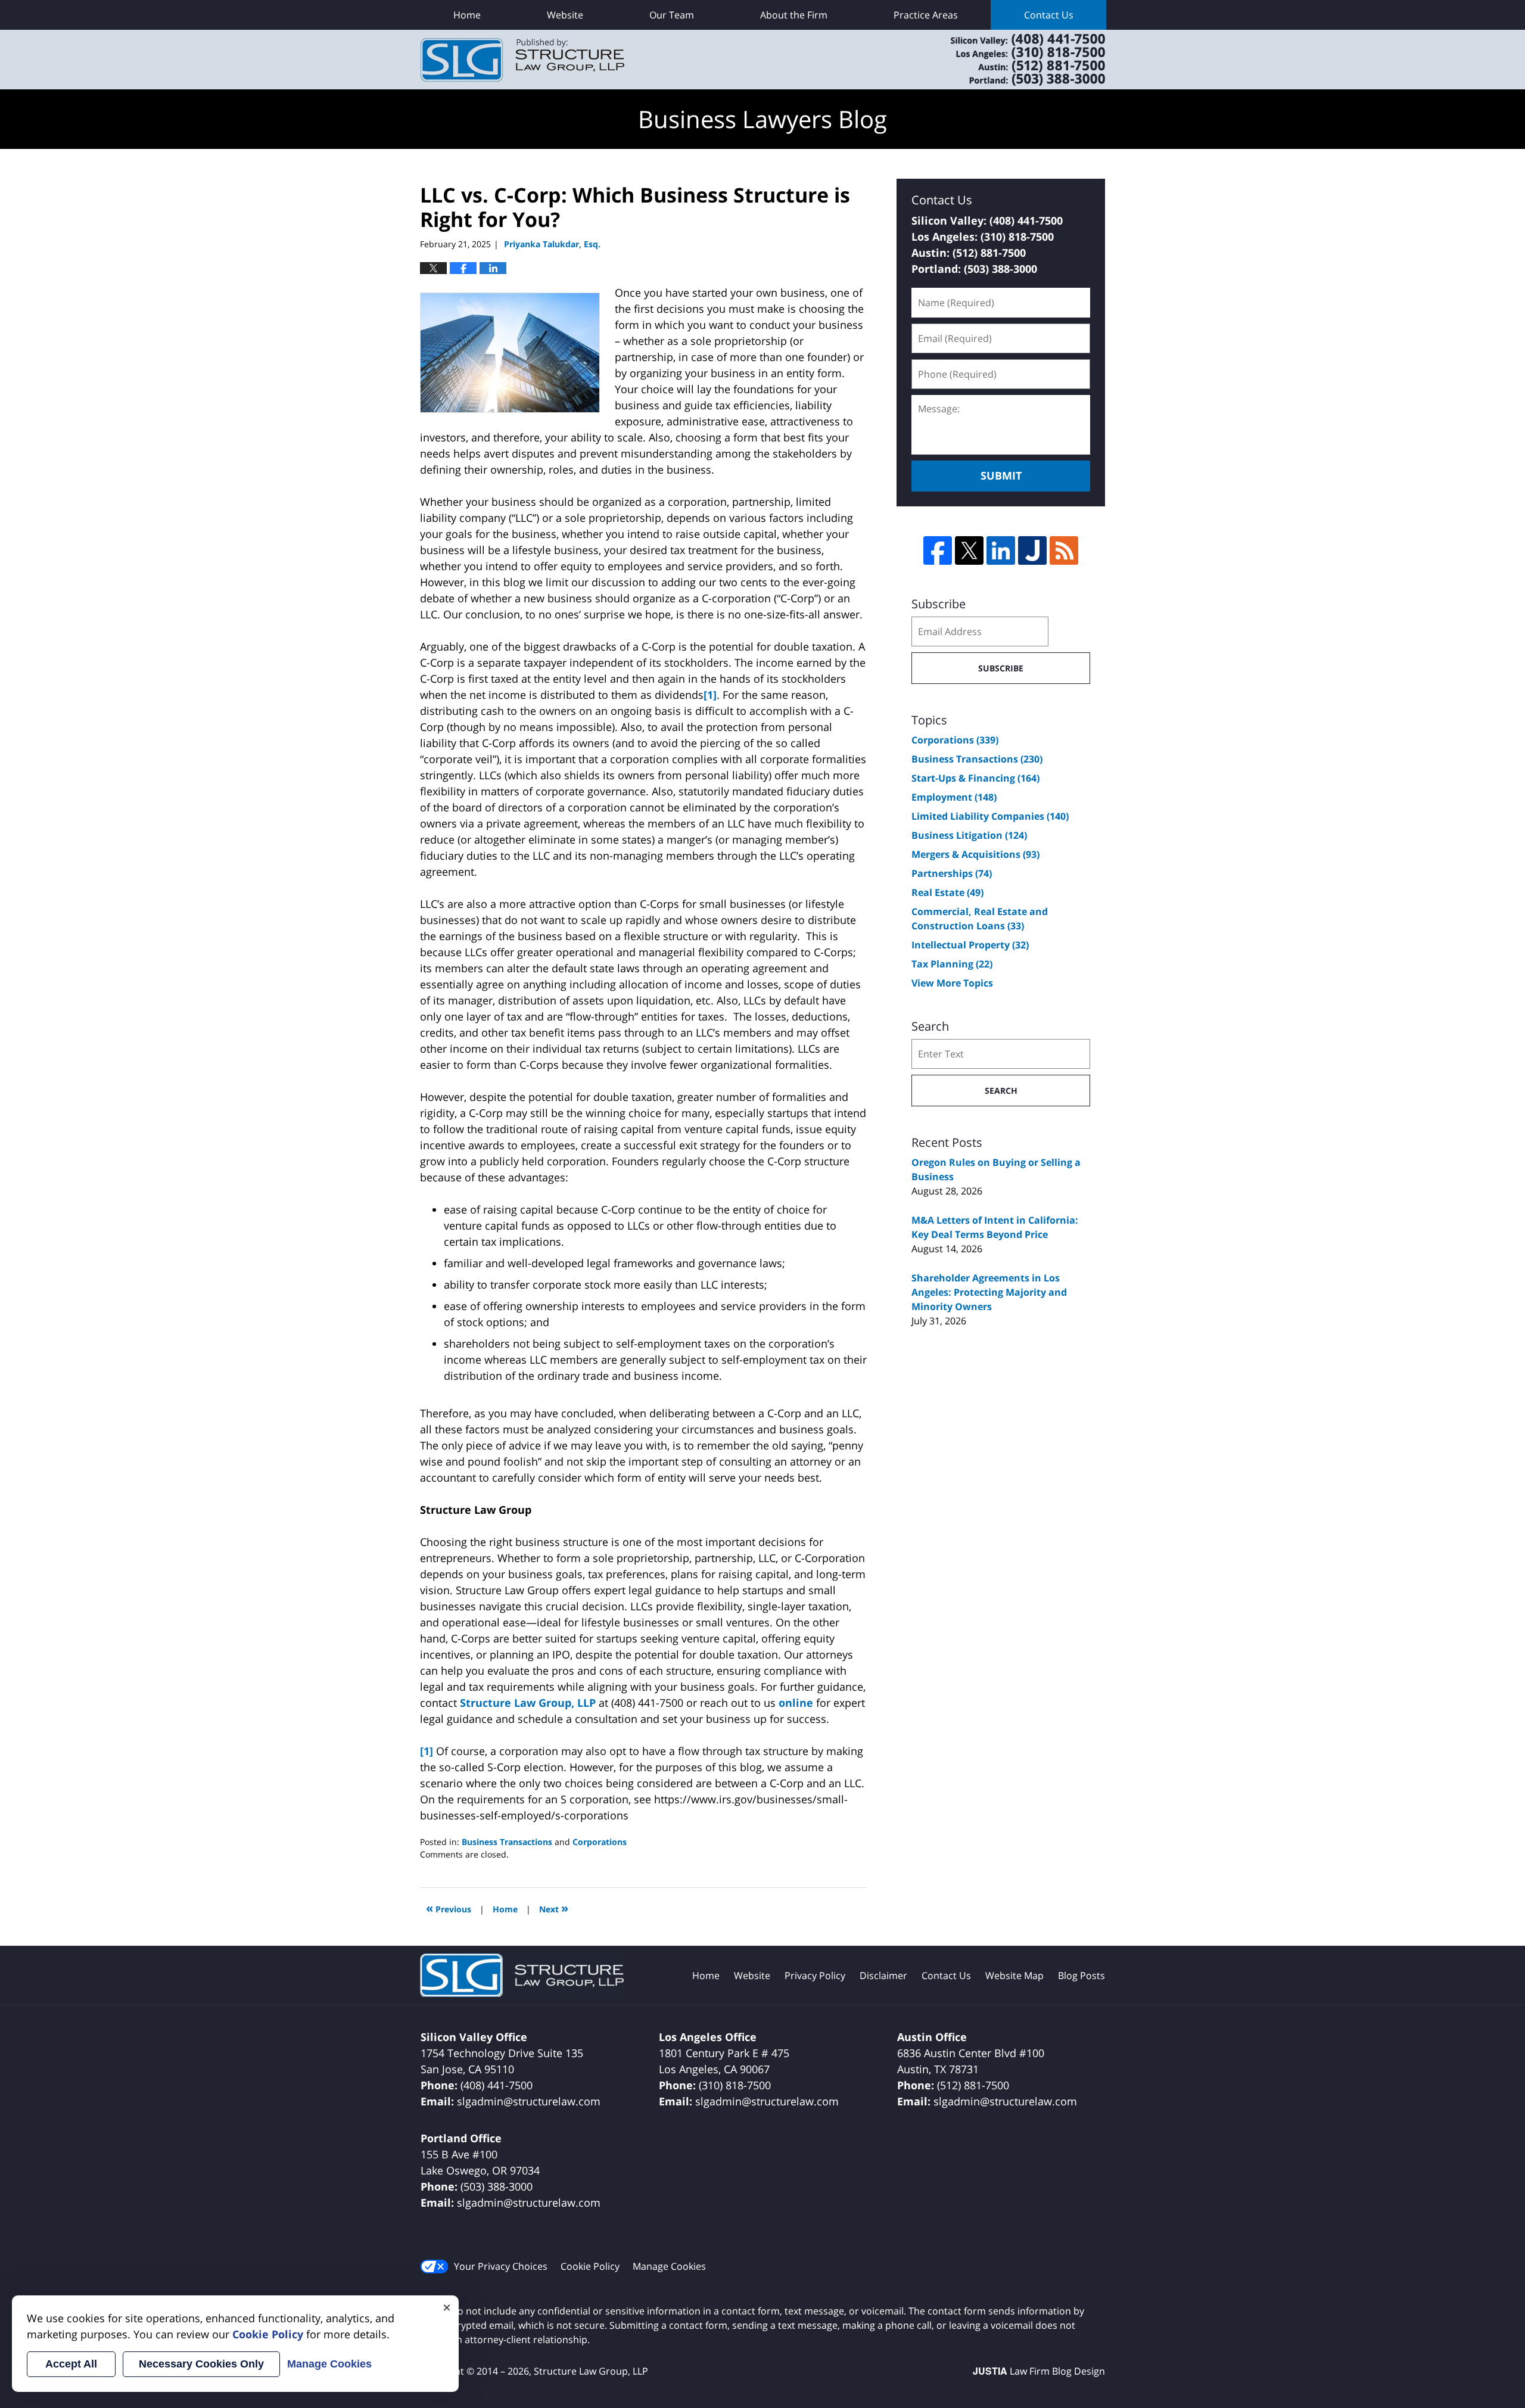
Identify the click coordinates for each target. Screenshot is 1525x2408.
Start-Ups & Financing (975, 778)
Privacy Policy (815, 1975)
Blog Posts (1081, 1975)
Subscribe (1001, 668)
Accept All (71, 2364)
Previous (449, 1908)
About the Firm (794, 15)
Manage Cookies (669, 2266)
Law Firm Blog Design (1039, 2371)
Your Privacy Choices (501, 2266)
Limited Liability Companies (990, 816)
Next (554, 1908)
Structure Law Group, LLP (1013, 60)
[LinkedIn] (1001, 550)
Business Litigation (969, 835)
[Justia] (1032, 550)
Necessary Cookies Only (201, 2364)
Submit (1001, 475)
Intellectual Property (970, 945)
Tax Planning (952, 964)
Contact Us (1049, 15)
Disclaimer (883, 1975)
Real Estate (947, 892)
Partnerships (952, 873)
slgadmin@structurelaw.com (529, 2101)
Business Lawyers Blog (522, 60)
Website (565, 15)
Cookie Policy (590, 2266)
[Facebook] (938, 550)
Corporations (600, 1842)
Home (467, 15)
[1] (710, 695)
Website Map (1014, 1975)
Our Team (672, 15)
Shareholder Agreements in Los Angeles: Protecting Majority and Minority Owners (989, 1292)
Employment (954, 797)
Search (1001, 1091)
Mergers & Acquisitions (975, 854)
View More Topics (952, 983)
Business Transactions (507, 1842)
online (796, 1703)
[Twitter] (969, 550)
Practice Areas (926, 15)
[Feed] (1064, 550)
